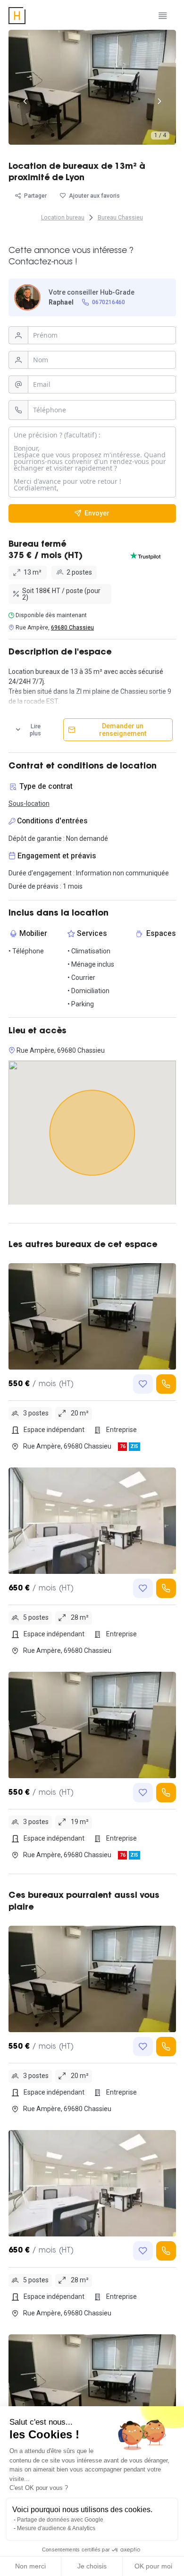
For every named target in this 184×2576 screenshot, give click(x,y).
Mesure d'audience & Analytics (56, 2528)
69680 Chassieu (72, 628)
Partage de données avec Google (60, 2520)
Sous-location (29, 803)
